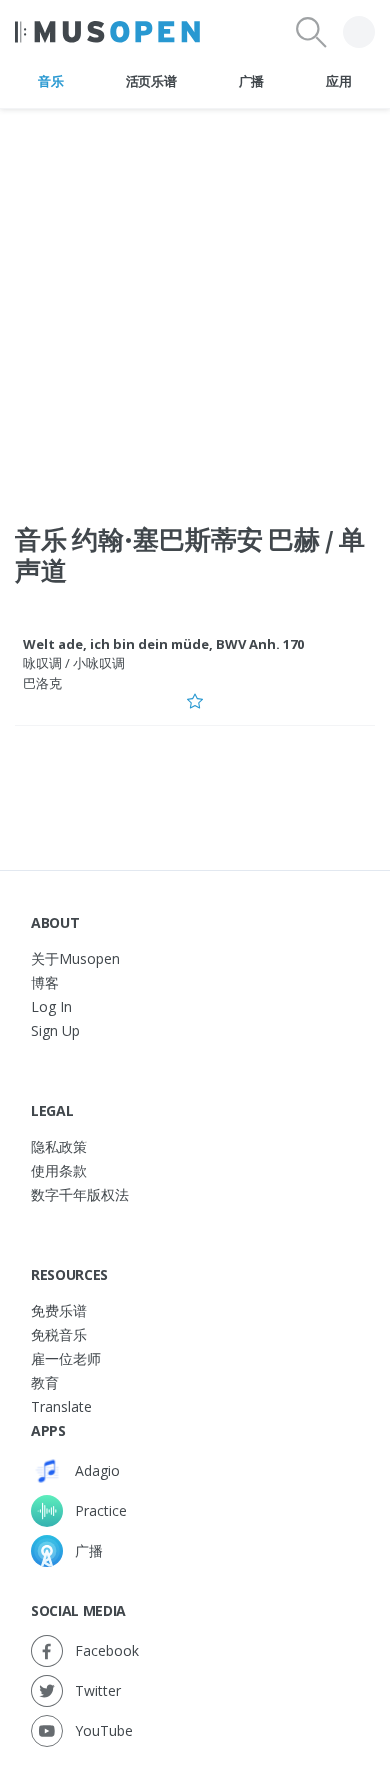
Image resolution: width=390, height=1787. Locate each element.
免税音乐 (59, 1334)
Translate (61, 1406)
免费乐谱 (59, 1310)
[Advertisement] (195, 304)
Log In (51, 1006)
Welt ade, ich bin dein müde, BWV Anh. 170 (163, 644)
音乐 (50, 81)
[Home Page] (107, 32)
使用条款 (59, 1170)
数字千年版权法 (80, 1194)
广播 (251, 81)
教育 (45, 1382)
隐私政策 (59, 1146)
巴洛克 (42, 683)
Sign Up (55, 1030)
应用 (338, 81)
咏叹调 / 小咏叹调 (74, 663)
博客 (45, 982)
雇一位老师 (66, 1358)
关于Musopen (75, 958)
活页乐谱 (151, 81)
